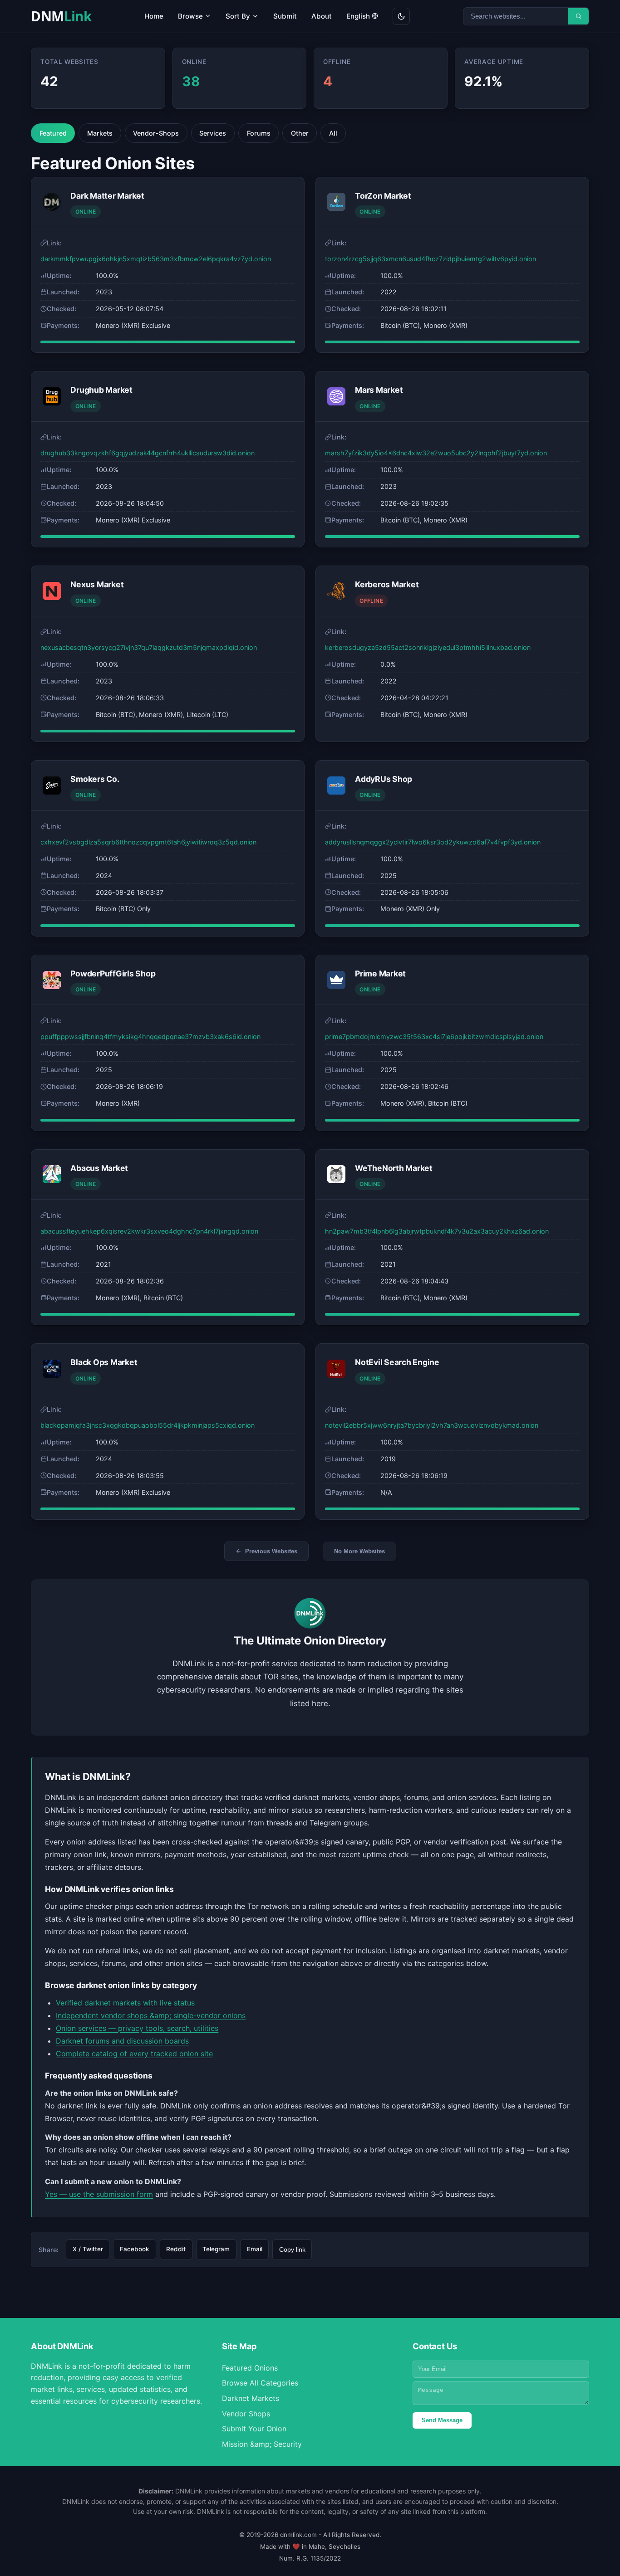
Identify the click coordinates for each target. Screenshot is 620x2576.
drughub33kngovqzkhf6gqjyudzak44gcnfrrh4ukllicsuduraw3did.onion (148, 453)
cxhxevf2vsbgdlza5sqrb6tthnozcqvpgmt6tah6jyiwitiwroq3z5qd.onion (148, 842)
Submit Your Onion (254, 2429)
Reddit (176, 2249)
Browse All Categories (260, 2383)
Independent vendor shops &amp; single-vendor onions (151, 2015)
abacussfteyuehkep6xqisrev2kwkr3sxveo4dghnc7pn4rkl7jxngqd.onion (149, 1231)
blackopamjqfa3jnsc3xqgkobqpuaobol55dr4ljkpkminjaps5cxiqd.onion (148, 1425)
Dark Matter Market (107, 196)
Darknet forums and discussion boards (122, 2041)
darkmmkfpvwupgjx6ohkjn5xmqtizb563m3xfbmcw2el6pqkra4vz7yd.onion (156, 259)
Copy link (292, 2250)
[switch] (401, 16)
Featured (53, 133)
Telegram (216, 2249)
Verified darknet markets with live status (125, 2003)
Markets (100, 133)
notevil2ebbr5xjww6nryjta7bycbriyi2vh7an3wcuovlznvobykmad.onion (432, 1425)
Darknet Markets (251, 2398)
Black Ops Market (104, 1362)
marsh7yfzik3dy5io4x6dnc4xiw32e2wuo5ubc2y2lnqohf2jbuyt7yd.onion (436, 453)
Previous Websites (271, 1551)
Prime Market (380, 973)
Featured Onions (250, 2368)
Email (255, 2249)
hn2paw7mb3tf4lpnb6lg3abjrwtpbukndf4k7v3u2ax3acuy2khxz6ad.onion (437, 1231)
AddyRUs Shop (384, 779)
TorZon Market (383, 196)
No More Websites (359, 1551)
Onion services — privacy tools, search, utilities (137, 2028)
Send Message (442, 2420)
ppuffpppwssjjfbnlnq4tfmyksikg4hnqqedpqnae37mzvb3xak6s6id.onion (150, 1037)
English (359, 16)
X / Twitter (88, 2249)
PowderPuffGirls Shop (113, 973)
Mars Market (379, 390)
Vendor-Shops (156, 133)
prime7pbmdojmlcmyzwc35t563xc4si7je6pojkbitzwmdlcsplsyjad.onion (434, 1037)
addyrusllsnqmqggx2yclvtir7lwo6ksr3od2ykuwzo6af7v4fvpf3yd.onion (433, 842)
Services (213, 133)
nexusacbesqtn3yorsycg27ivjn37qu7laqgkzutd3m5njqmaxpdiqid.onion (149, 647)
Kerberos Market (387, 584)
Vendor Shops (246, 2414)
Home (154, 16)
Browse (191, 16)
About (322, 16)
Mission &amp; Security (262, 2444)
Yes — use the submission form (99, 2194)
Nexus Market (97, 584)
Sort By (239, 16)
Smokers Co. (95, 779)
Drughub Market (101, 390)
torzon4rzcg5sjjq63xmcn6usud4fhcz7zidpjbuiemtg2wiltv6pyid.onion (431, 259)
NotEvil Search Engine (397, 1362)
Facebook (135, 2249)
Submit (285, 16)
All (333, 133)
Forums (259, 133)
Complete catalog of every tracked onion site (134, 2054)
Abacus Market (99, 1168)
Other (300, 133)
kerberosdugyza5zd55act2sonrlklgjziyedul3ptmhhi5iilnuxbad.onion (428, 647)
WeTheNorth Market (394, 1168)
